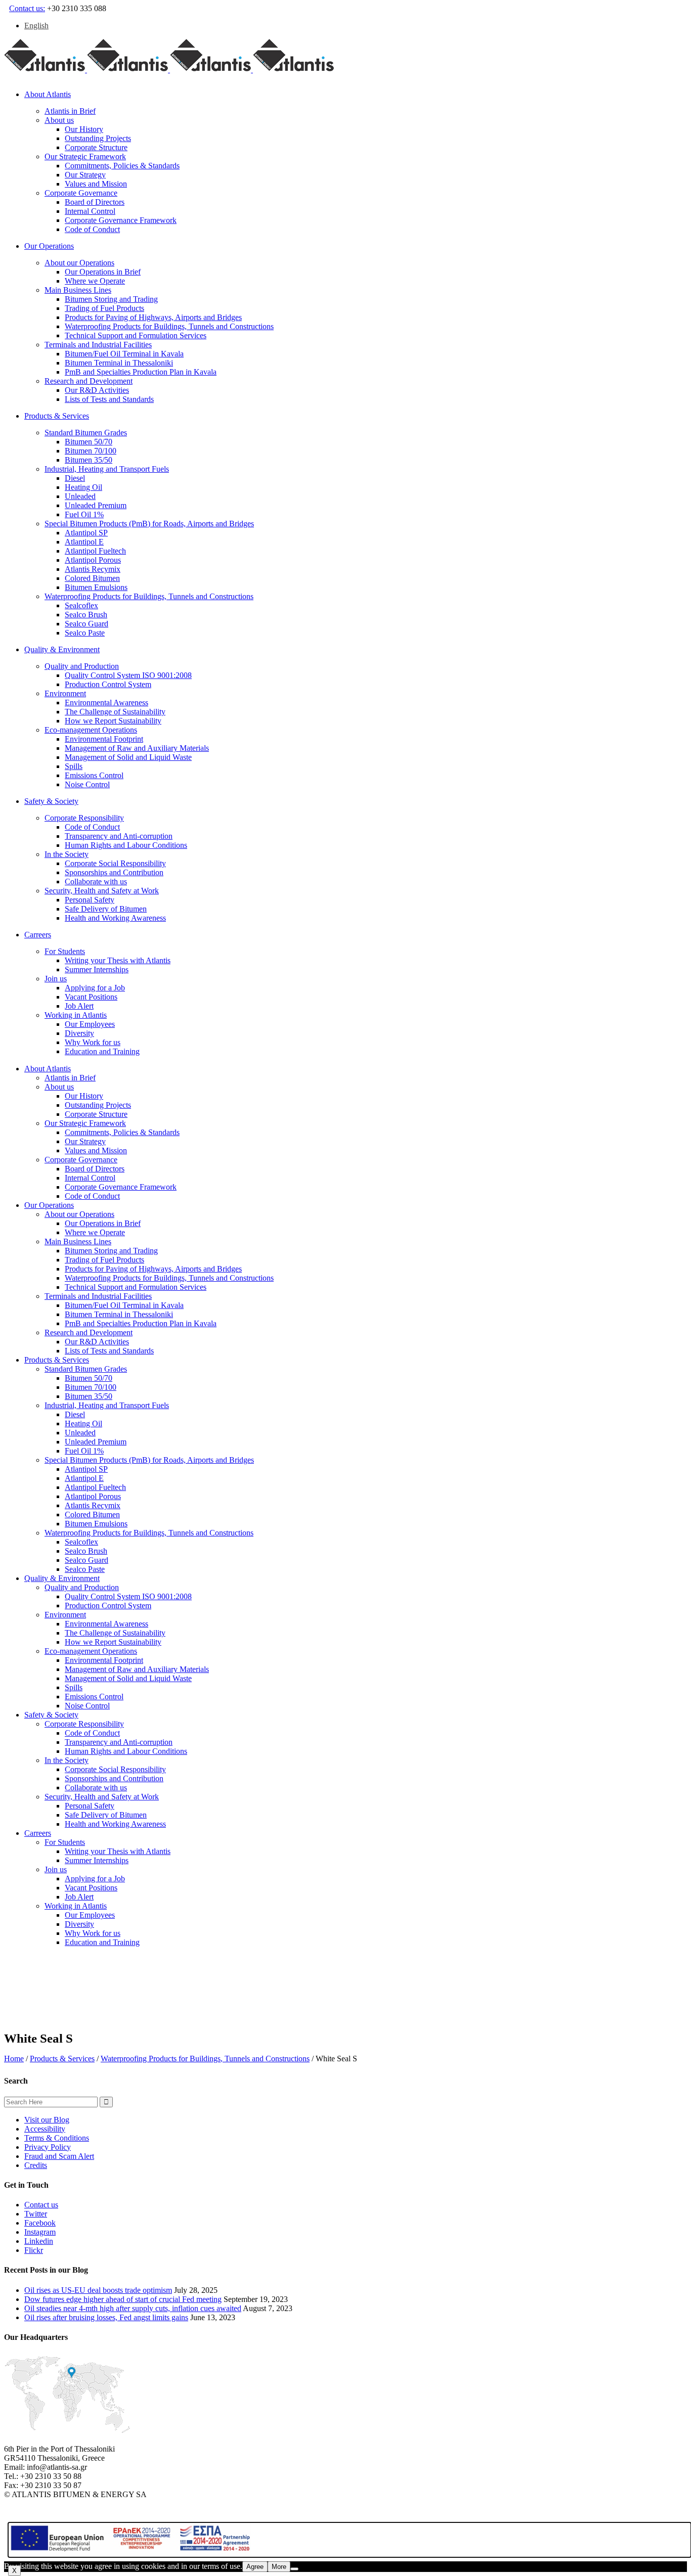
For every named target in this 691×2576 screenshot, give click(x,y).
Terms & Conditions (57, 2138)
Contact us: (27, 8)
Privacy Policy (48, 2147)
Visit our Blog (47, 2120)
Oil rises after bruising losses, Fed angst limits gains (106, 2317)
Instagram (40, 2232)
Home (14, 2059)
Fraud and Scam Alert (59, 2156)
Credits (36, 2165)
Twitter (36, 2214)
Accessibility (45, 2129)
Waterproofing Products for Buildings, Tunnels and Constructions (205, 2059)
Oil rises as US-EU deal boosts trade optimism (98, 2290)
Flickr (34, 2250)
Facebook (40, 2223)
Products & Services (62, 2059)
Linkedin (39, 2241)
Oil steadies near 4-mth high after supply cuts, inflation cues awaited (133, 2308)
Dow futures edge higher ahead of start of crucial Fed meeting (123, 2299)
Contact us (41, 2205)
